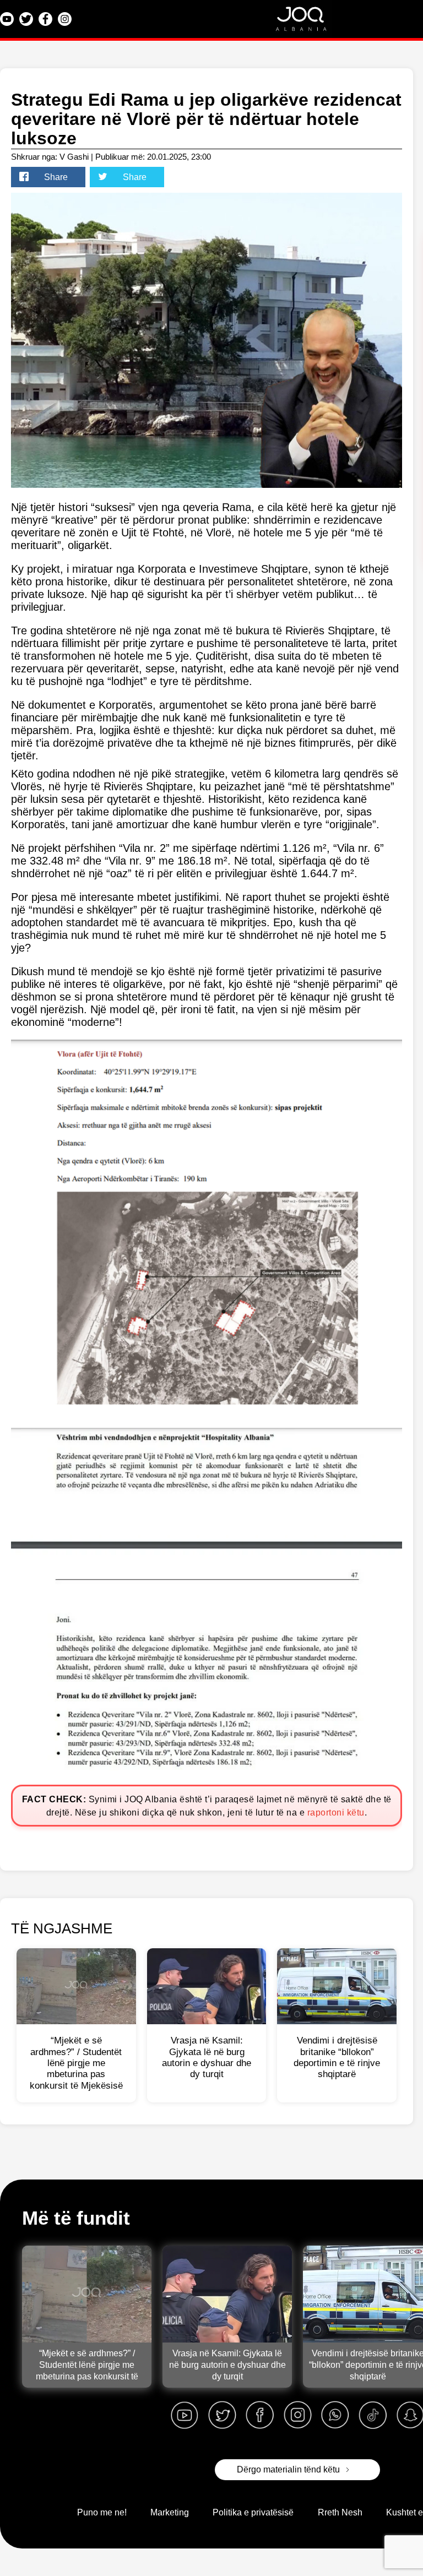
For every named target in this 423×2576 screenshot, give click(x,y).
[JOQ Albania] (308, 22)
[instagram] (297, 2415)
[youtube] (185, 2415)
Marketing (170, 2512)
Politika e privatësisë (253, 2512)
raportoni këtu (336, 1813)
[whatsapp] (335, 2415)
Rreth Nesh (340, 2512)
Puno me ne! (102, 2512)
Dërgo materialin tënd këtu (288, 2469)
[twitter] (222, 2415)
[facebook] (260, 2415)
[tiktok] (373, 2415)
